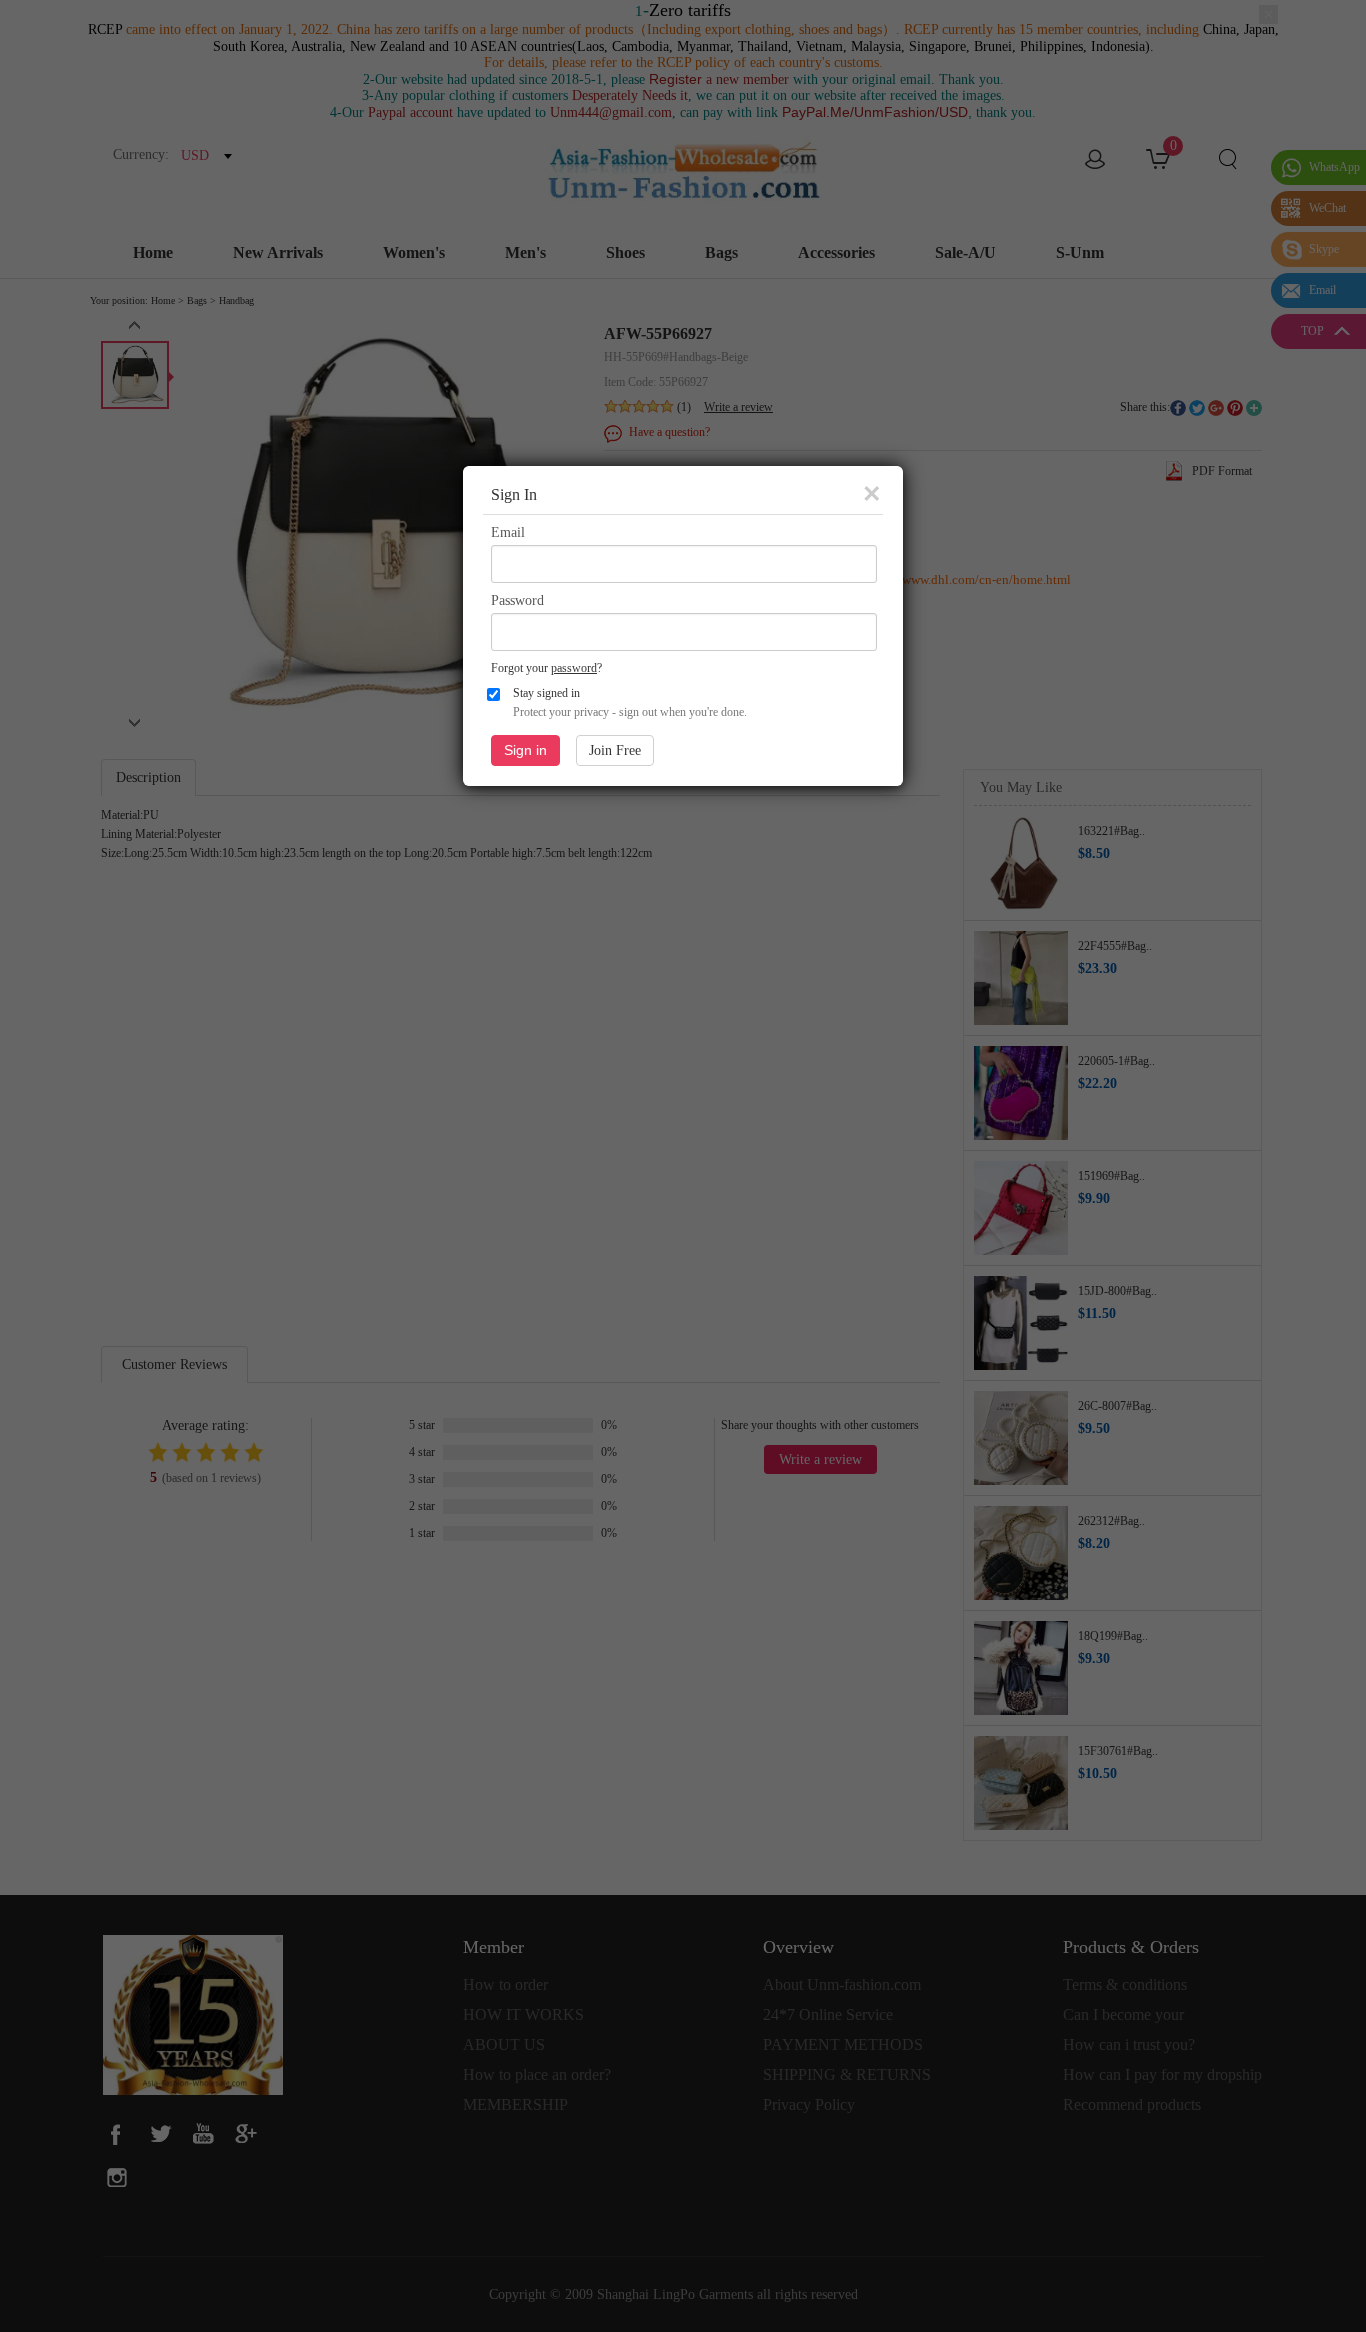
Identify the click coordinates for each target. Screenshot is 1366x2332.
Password (517, 600)
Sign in (525, 750)
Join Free (615, 750)
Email (508, 532)
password (574, 668)
